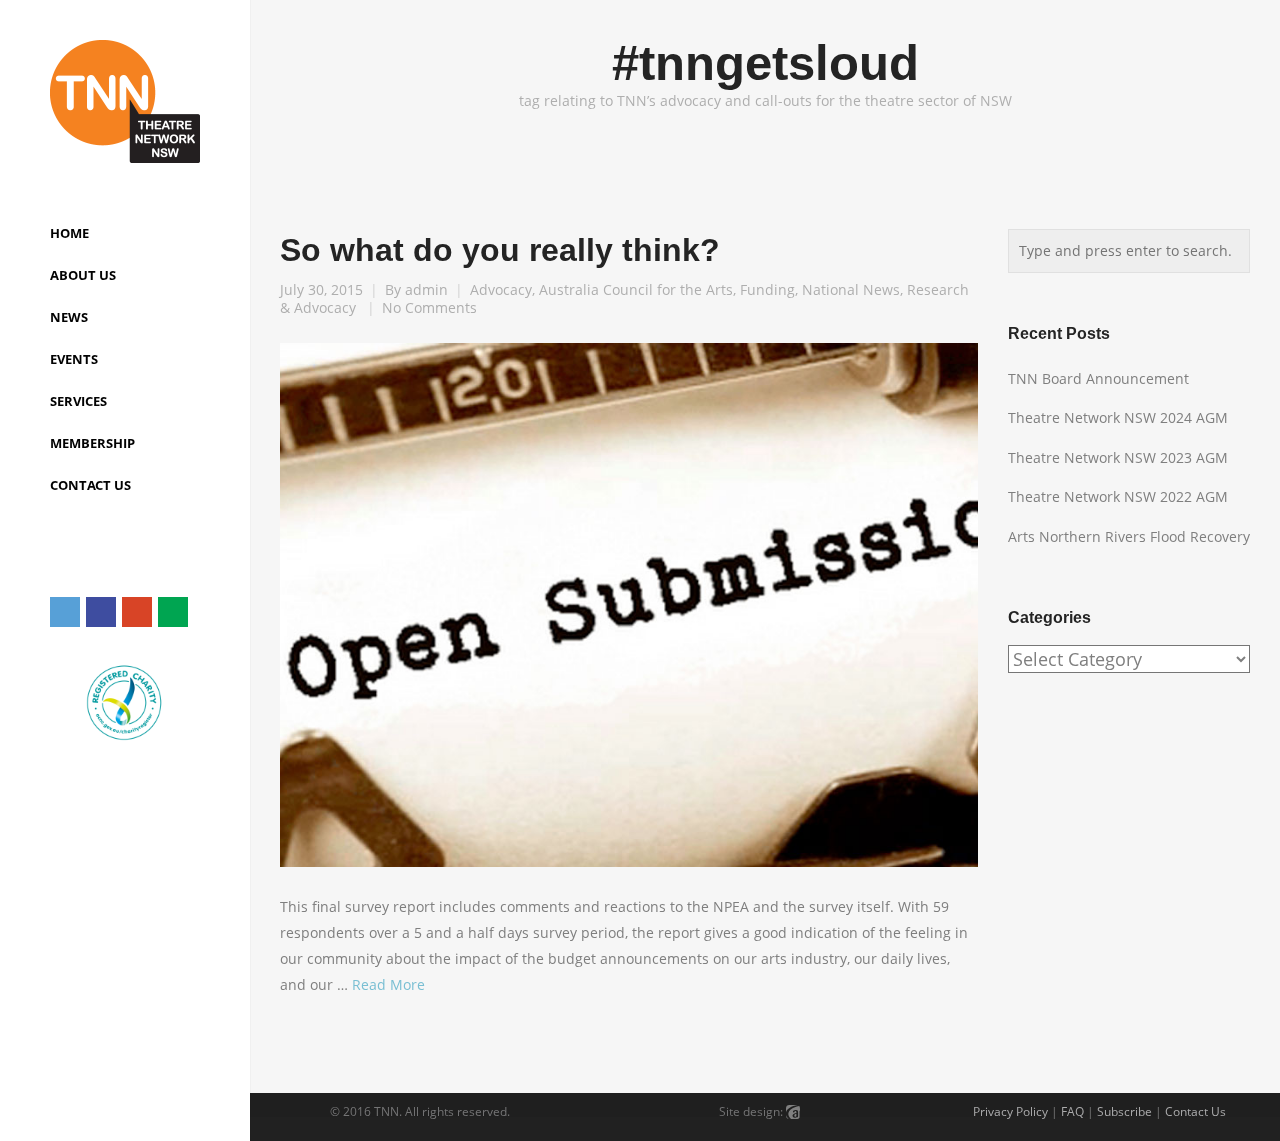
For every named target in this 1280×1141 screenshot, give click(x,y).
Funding (767, 289)
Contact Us (1195, 1111)
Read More (388, 984)
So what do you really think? (500, 250)
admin (426, 289)
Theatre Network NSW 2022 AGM (1118, 496)
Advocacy (501, 289)
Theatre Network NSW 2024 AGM (1118, 417)
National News (851, 289)
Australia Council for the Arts (636, 289)
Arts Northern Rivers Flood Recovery (1129, 536)
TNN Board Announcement (1098, 378)
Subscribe (1124, 1111)
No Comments (429, 307)
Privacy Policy (1010, 1111)
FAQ (1072, 1111)
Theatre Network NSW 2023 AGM (1118, 457)
